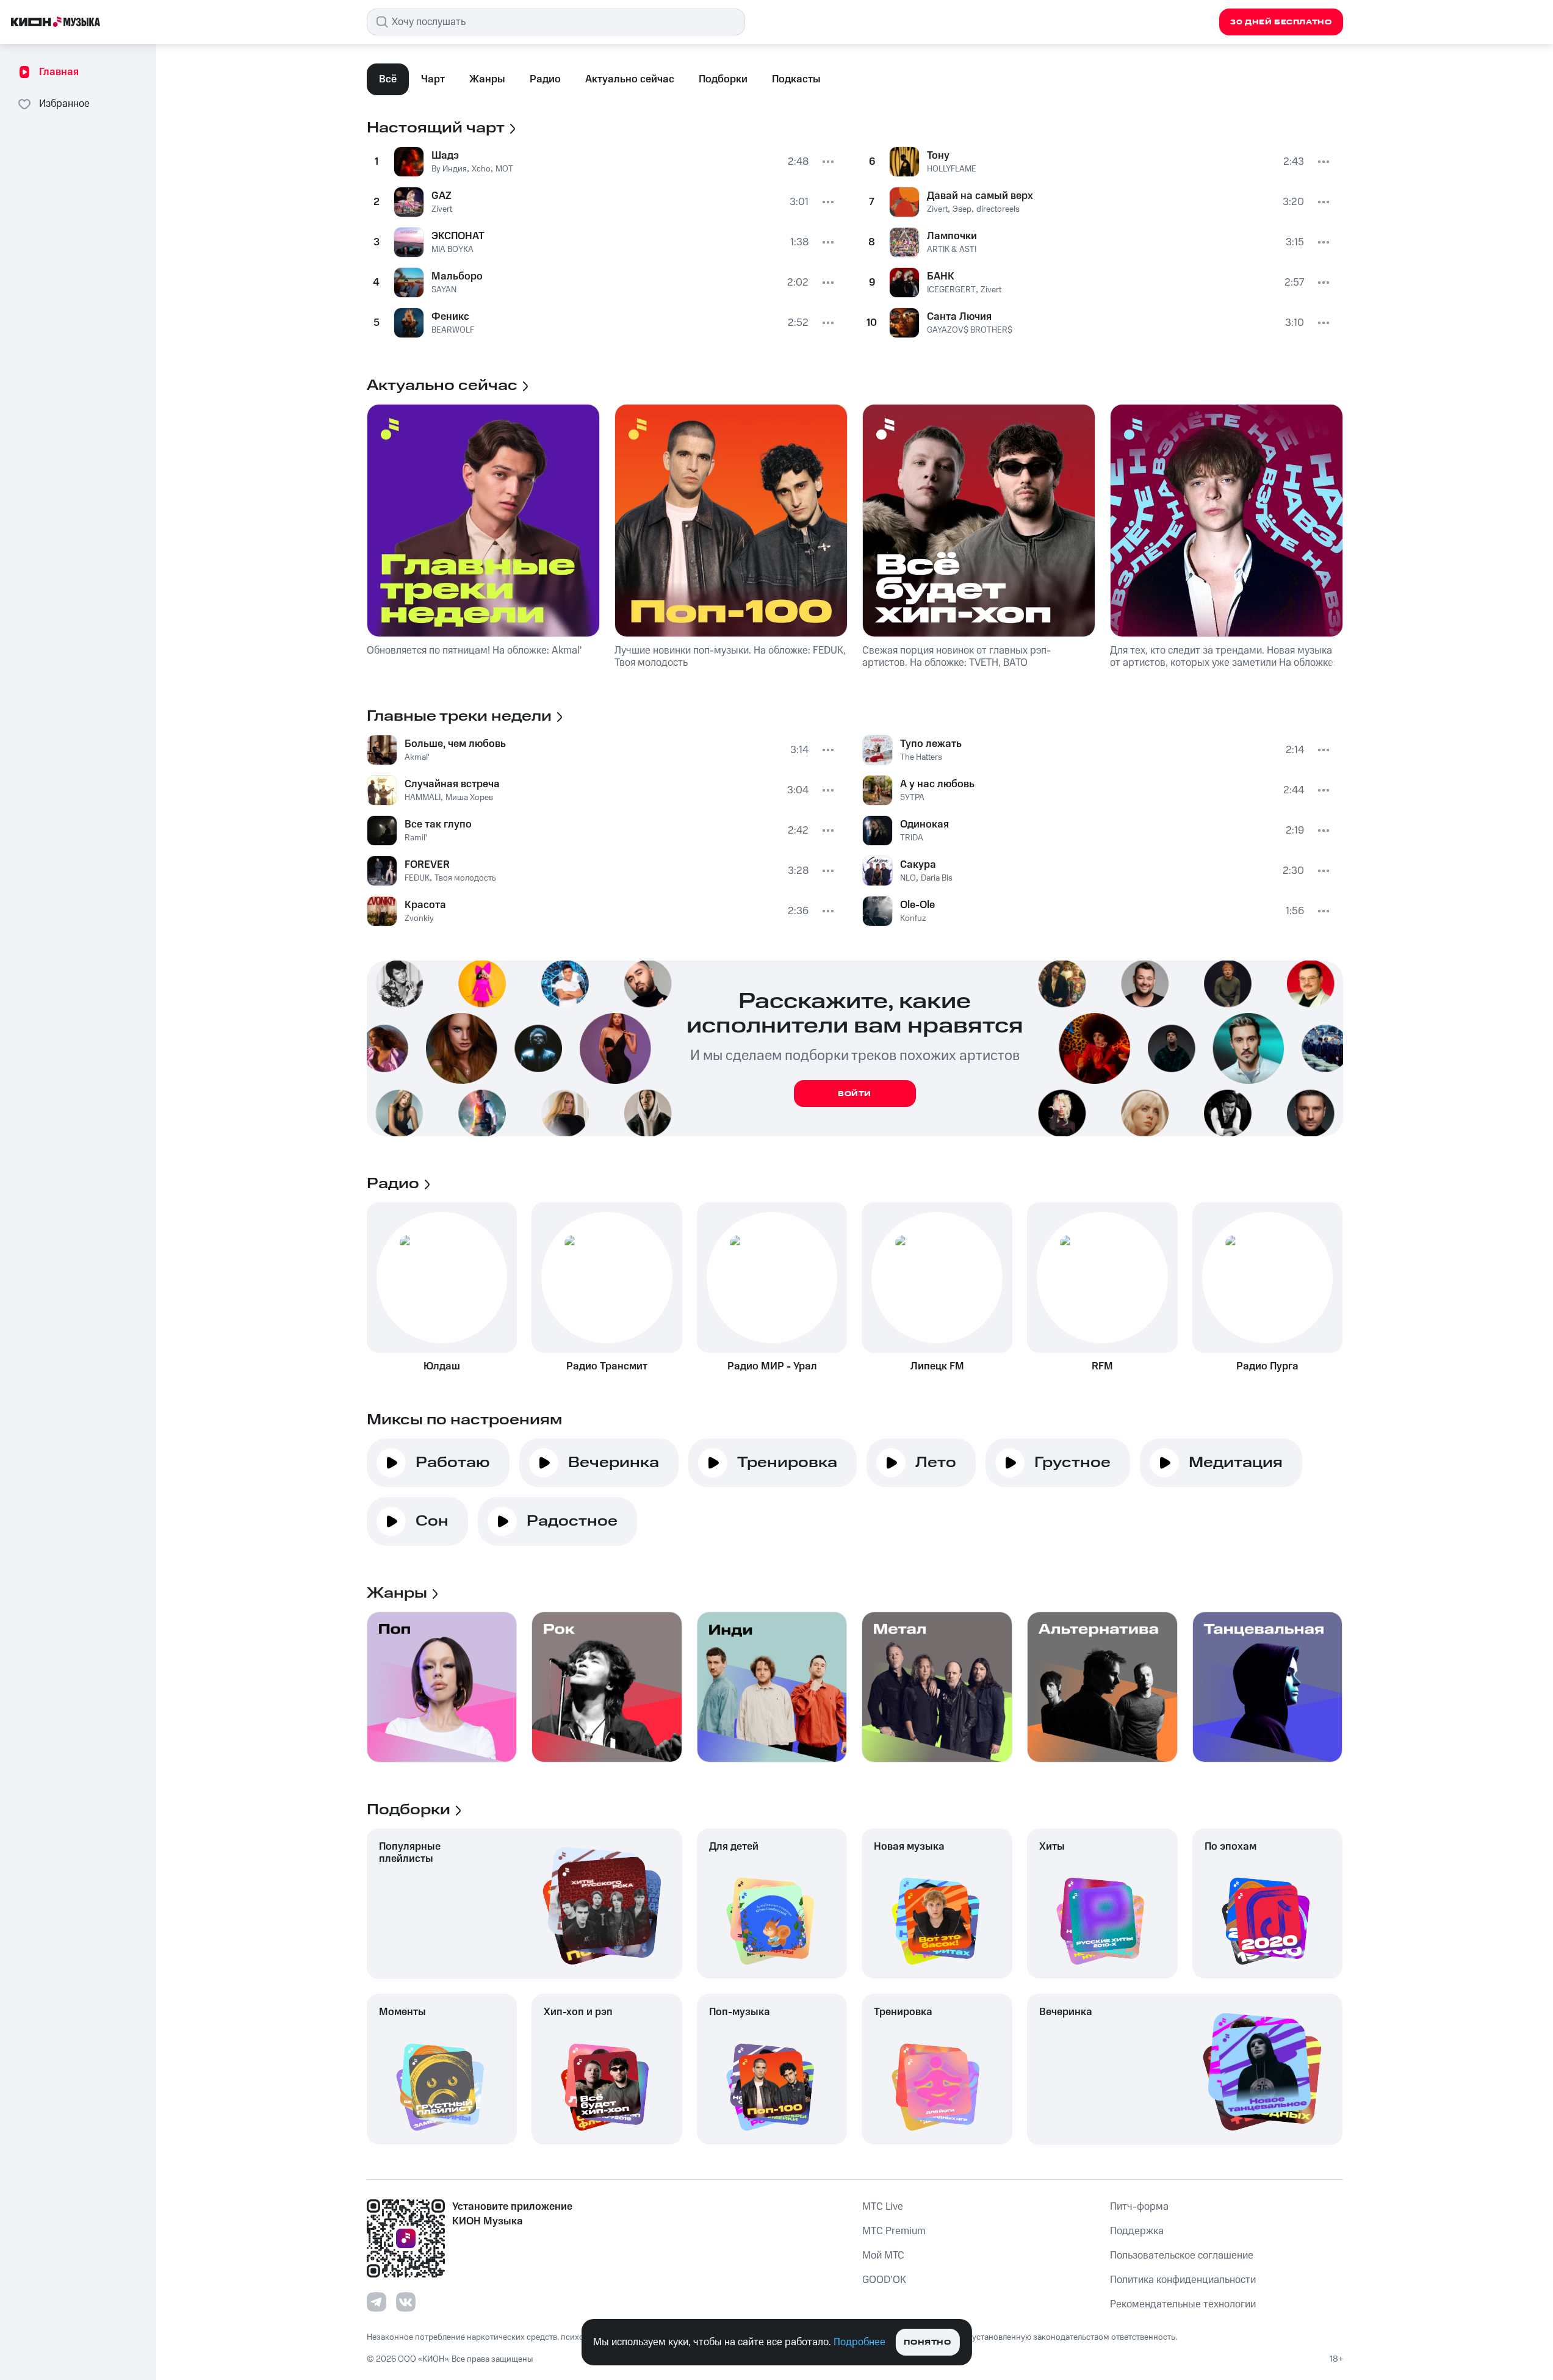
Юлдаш (442, 1366)
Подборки (723, 79)
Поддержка (1137, 2231)
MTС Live (883, 2207)
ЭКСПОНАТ (458, 236)
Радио (545, 79)
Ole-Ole (917, 905)
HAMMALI (423, 798)
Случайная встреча (452, 784)
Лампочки (952, 236)
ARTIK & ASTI (952, 250)
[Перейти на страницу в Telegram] (377, 2302)
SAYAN (444, 290)
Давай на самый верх (980, 196)
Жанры (487, 79)
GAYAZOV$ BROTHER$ (970, 330)
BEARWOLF (453, 330)
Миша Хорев (469, 798)
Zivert (442, 209)
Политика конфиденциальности (1183, 2280)
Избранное (64, 104)
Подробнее (859, 2342)
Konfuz (913, 918)
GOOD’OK (884, 2280)
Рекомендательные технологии (1183, 2304)
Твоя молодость (465, 878)
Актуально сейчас (630, 79)
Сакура (918, 865)
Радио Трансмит (607, 1366)
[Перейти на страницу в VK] (406, 2302)
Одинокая (924, 824)
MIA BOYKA (452, 250)
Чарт (433, 79)
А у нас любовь (937, 784)
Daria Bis (937, 878)
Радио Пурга (1267, 1366)
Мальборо (457, 276)
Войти (855, 1094)
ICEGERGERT (951, 290)
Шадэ (445, 156)
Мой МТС (883, 2256)
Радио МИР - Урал (772, 1366)
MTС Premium (894, 2231)
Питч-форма (1139, 2207)
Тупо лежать (931, 744)
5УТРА (912, 798)
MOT (504, 169)
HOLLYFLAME (952, 169)
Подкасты (796, 79)
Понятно (927, 2342)
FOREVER (427, 865)
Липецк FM (937, 1366)
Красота (425, 905)
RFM (1102, 1366)
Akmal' (417, 757)
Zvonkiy (419, 918)
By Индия (449, 169)
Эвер (962, 209)
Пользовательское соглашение (1182, 2256)
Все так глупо (438, 824)
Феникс (450, 317)
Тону (938, 156)
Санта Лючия (959, 317)
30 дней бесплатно (1281, 22)
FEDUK (417, 878)
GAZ (441, 196)
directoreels (998, 209)
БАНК (941, 276)
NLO (908, 878)
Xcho (481, 169)
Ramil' (416, 838)
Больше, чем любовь (455, 744)
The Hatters (921, 757)
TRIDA (912, 838)
